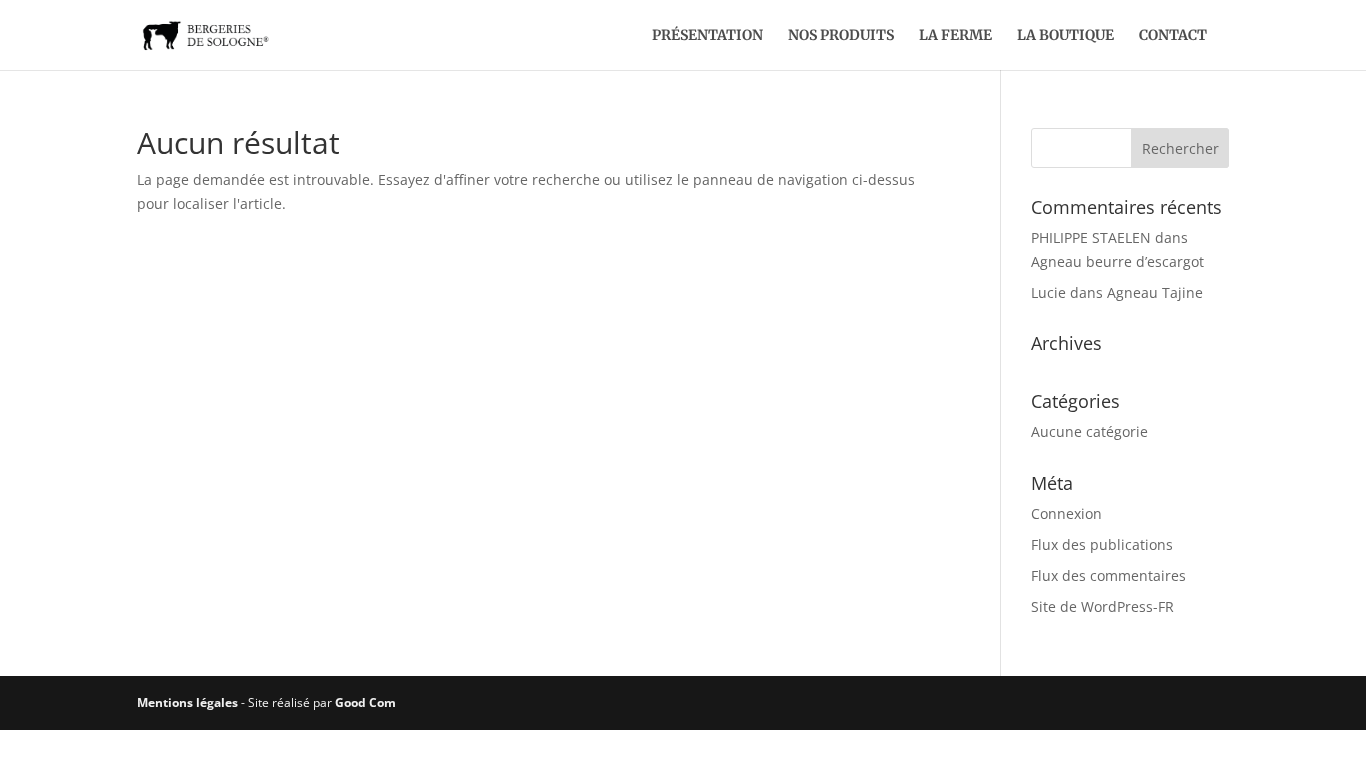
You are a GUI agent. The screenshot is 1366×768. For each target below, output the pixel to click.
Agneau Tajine (1155, 292)
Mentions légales (187, 702)
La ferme (955, 36)
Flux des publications (1102, 544)
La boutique (1065, 36)
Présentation (707, 36)
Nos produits (841, 36)
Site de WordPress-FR (1102, 606)
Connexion (1066, 513)
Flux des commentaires (1108, 575)
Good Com (365, 702)
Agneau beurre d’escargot (1117, 261)
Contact (1173, 36)
